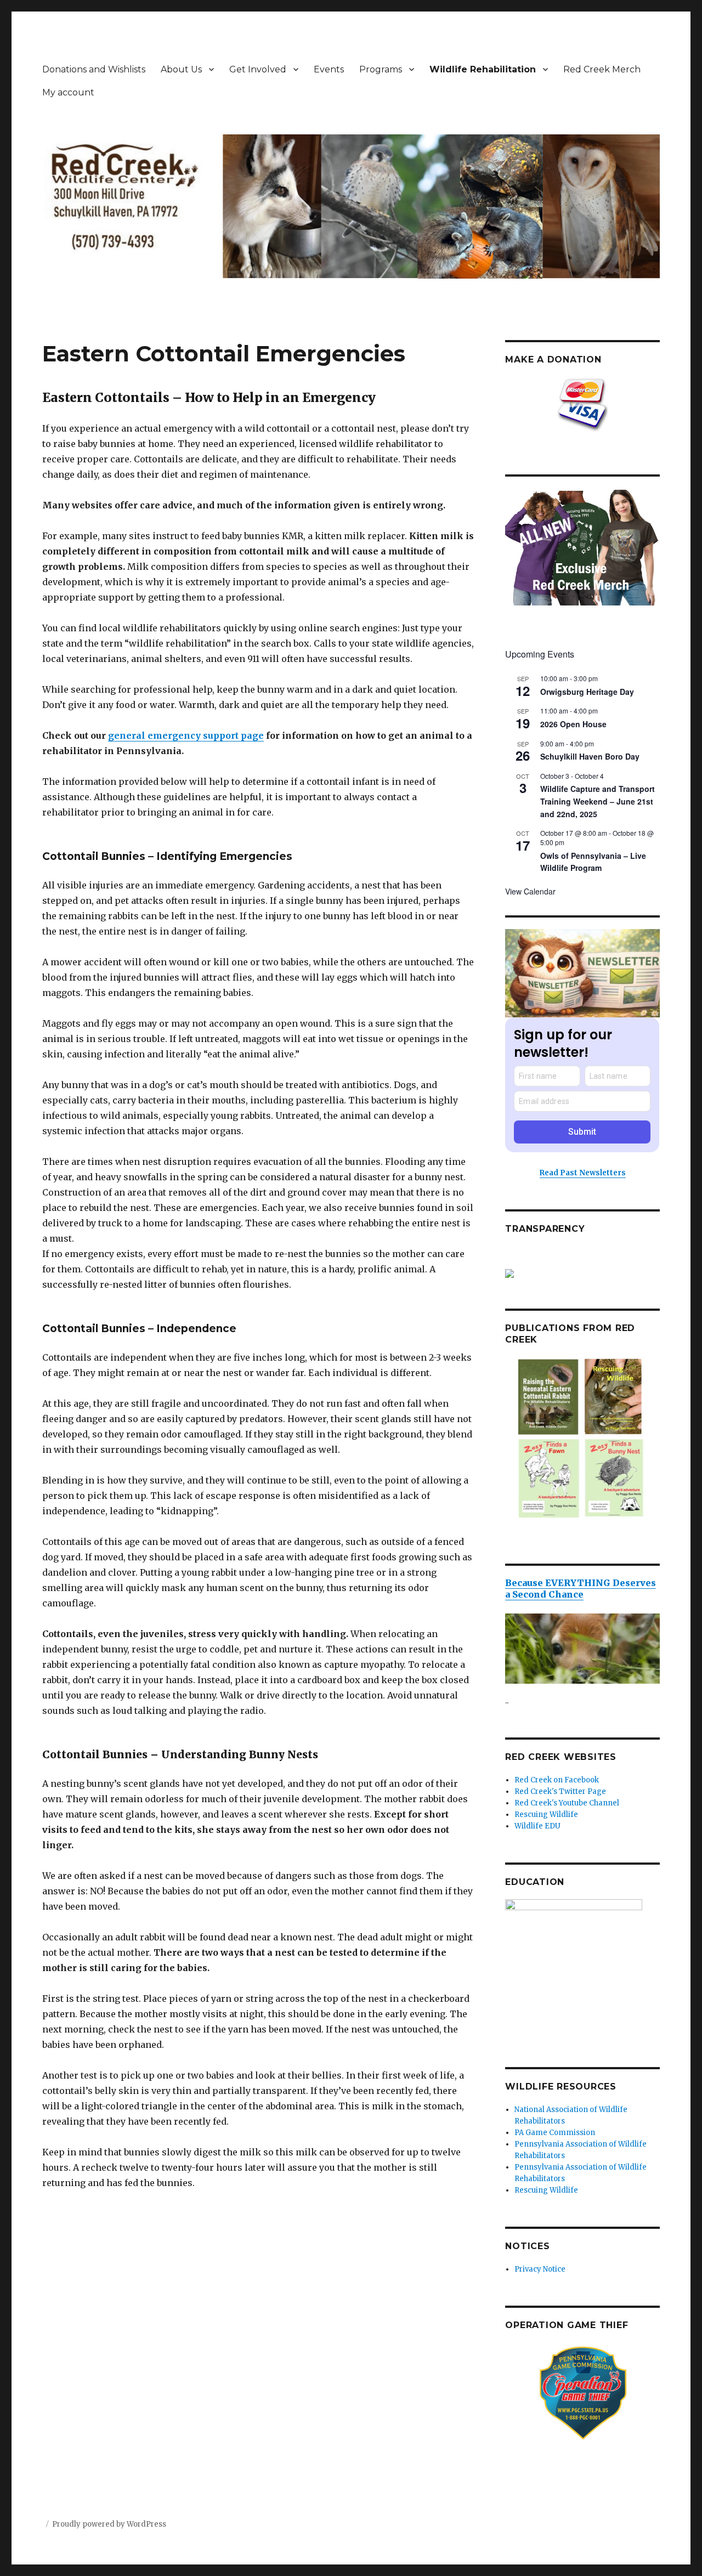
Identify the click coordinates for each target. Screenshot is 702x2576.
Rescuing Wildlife (546, 1814)
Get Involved (258, 69)
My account (68, 92)
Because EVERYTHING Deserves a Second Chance (581, 1589)
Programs (381, 69)
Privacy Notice (540, 2269)
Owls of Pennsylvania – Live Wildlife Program (593, 862)
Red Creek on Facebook (557, 1780)
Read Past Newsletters (583, 1173)
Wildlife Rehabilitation (483, 69)
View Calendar (530, 891)
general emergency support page (186, 735)
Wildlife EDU (537, 1826)
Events (329, 69)
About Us (181, 69)
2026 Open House (573, 724)
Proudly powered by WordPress (109, 2524)
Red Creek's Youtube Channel (567, 1803)
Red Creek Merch (602, 69)
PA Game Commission (555, 2133)
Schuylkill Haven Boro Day (590, 756)
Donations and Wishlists (94, 69)
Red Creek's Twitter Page (560, 1791)
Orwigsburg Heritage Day (587, 692)
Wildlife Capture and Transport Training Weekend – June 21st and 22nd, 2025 (598, 801)
